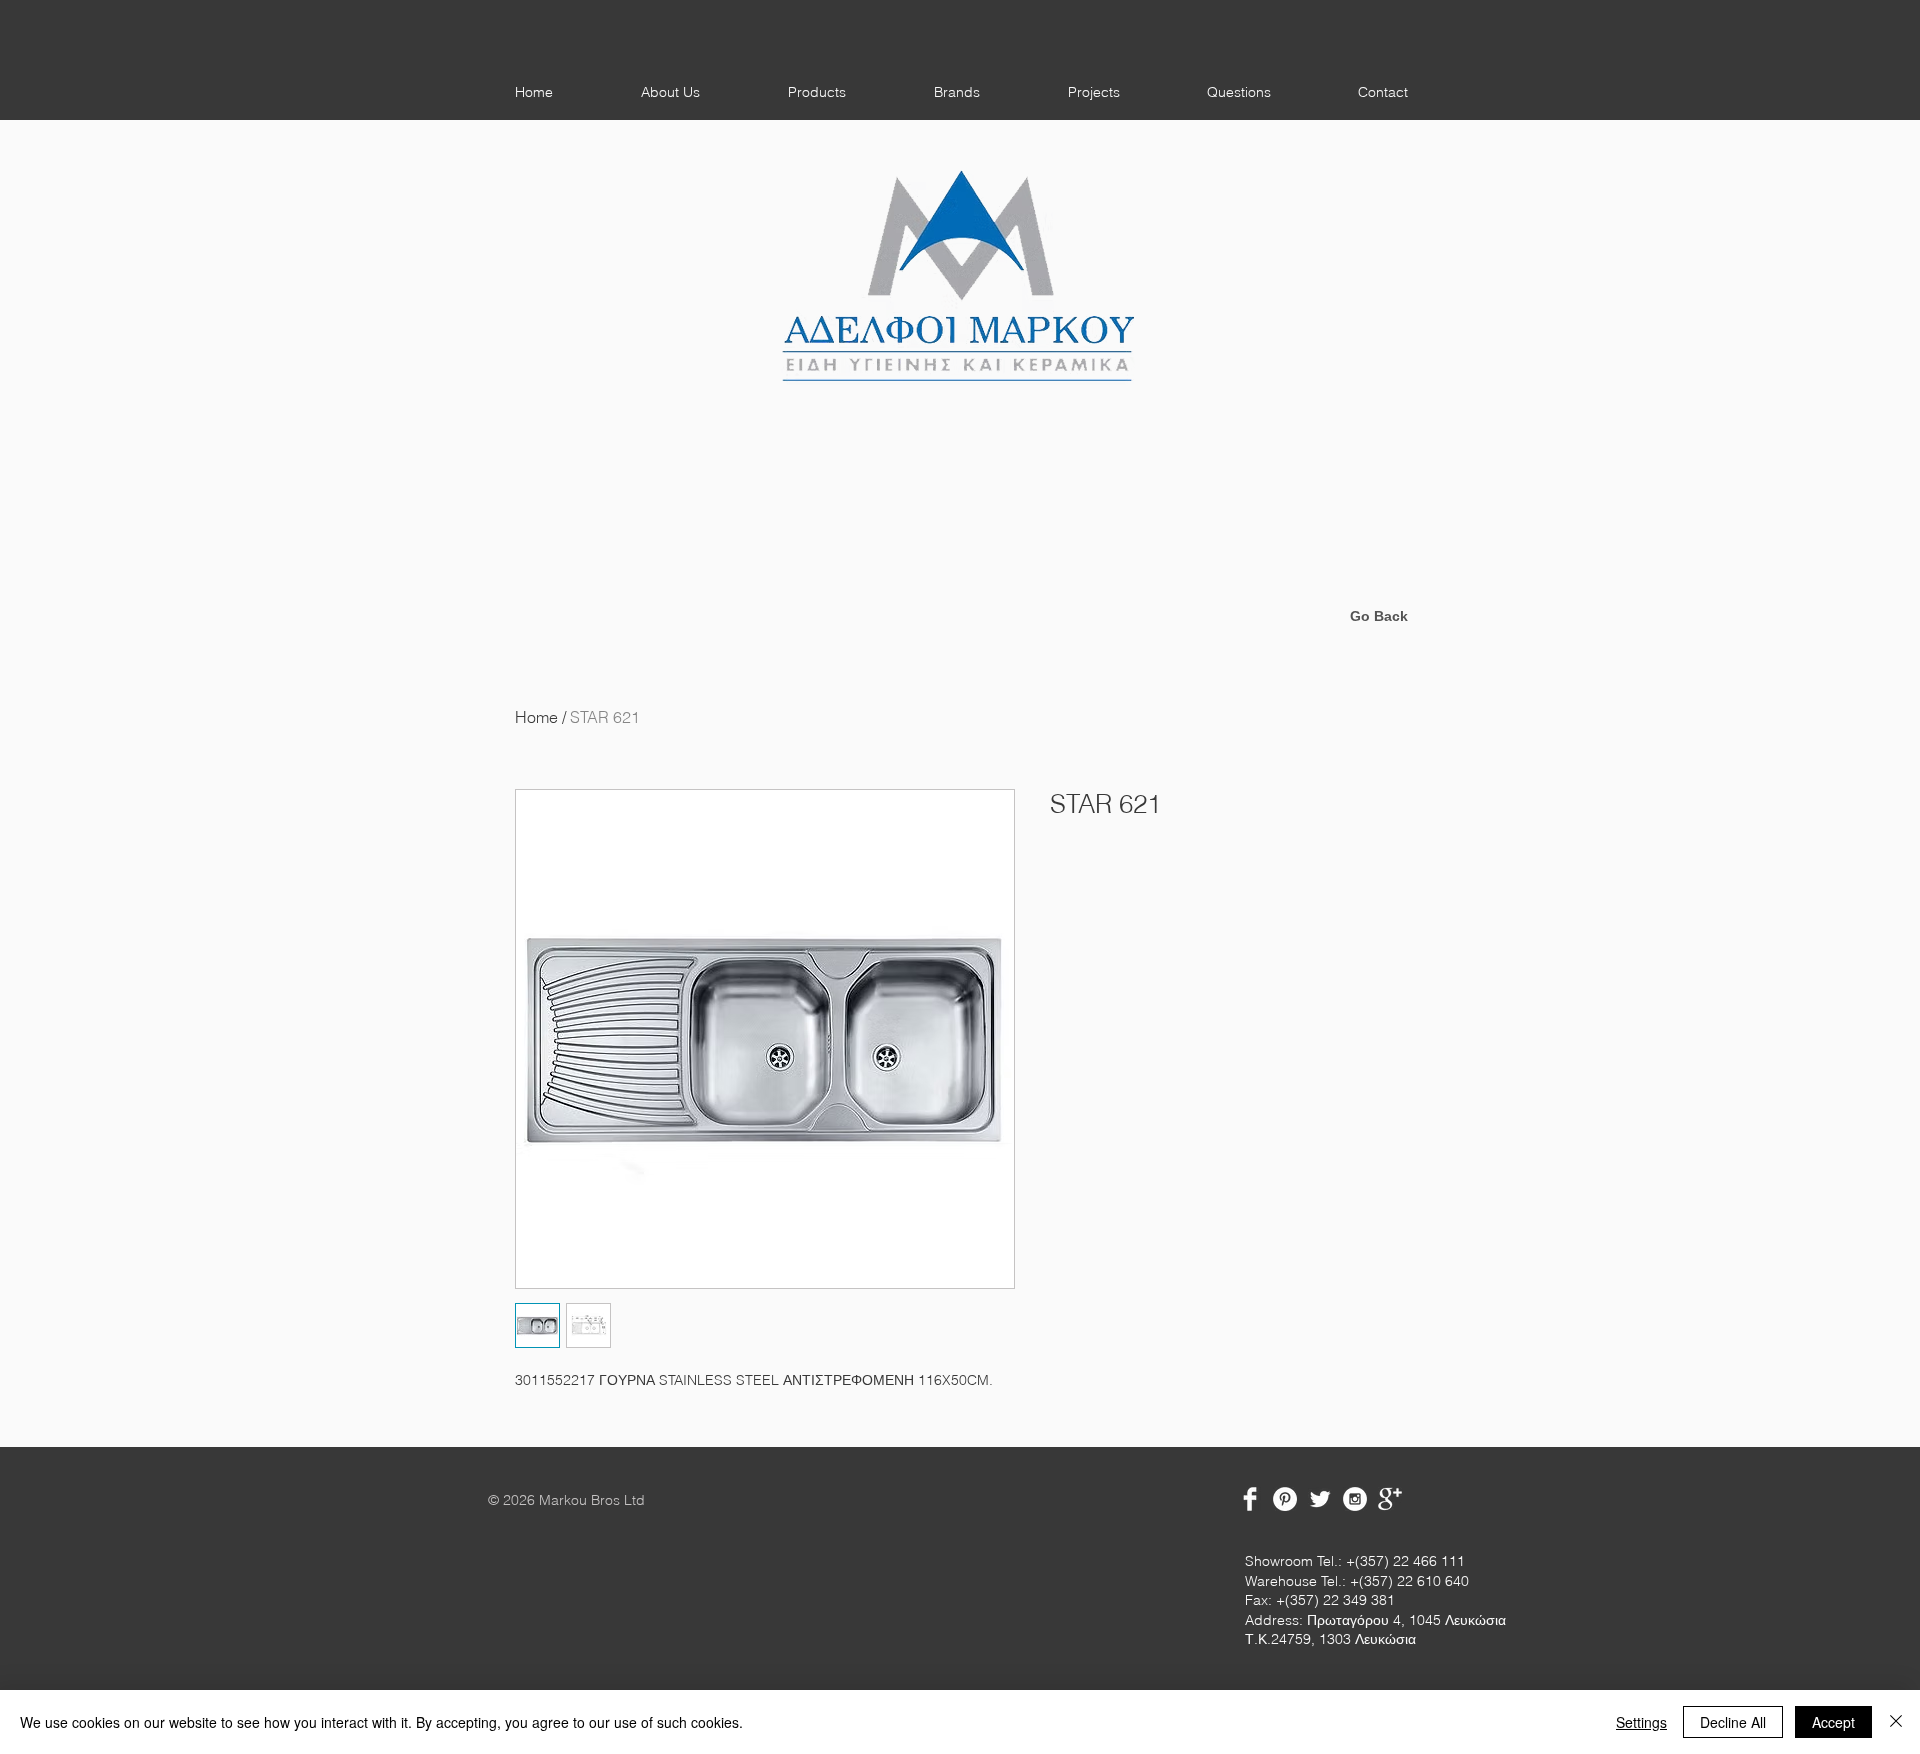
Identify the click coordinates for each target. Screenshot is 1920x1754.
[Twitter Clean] (1320, 1499)
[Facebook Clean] (1250, 1499)
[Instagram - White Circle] (1355, 1499)
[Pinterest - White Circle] (1285, 1499)
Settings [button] (1641, 1722)
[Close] (1896, 1722)
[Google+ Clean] (1390, 1499)
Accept (1833, 1722)
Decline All (1733, 1722)
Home (536, 717)
